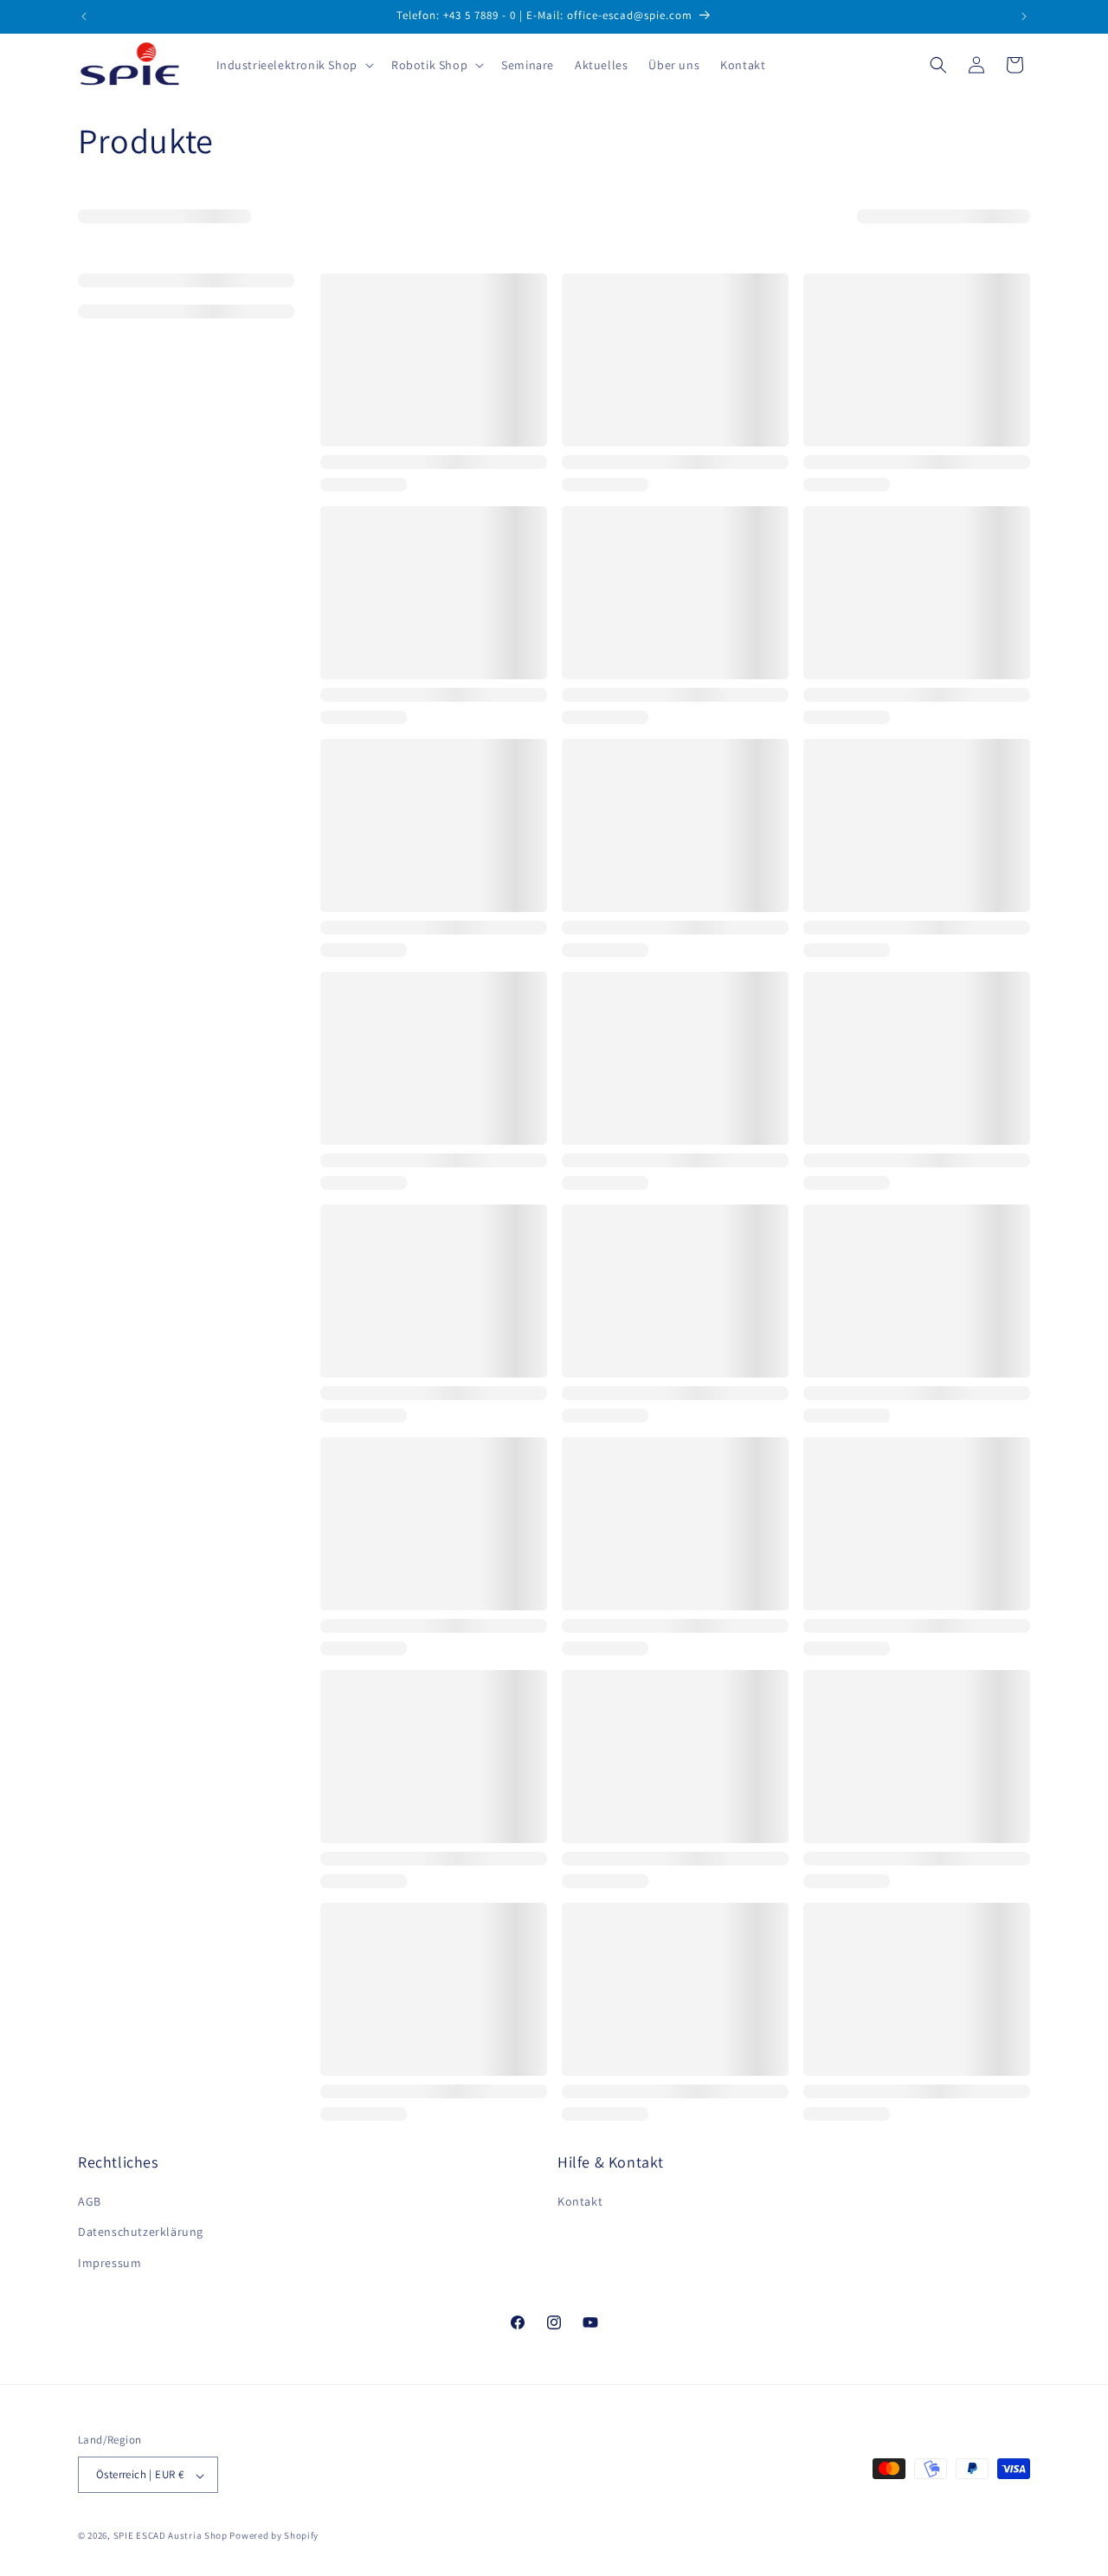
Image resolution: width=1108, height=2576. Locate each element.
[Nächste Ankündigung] (1024, 16)
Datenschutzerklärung (141, 2232)
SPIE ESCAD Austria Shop (171, 2536)
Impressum (110, 2263)
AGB (90, 2202)
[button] (293, 65)
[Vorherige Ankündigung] (84, 16)
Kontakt (580, 2202)
